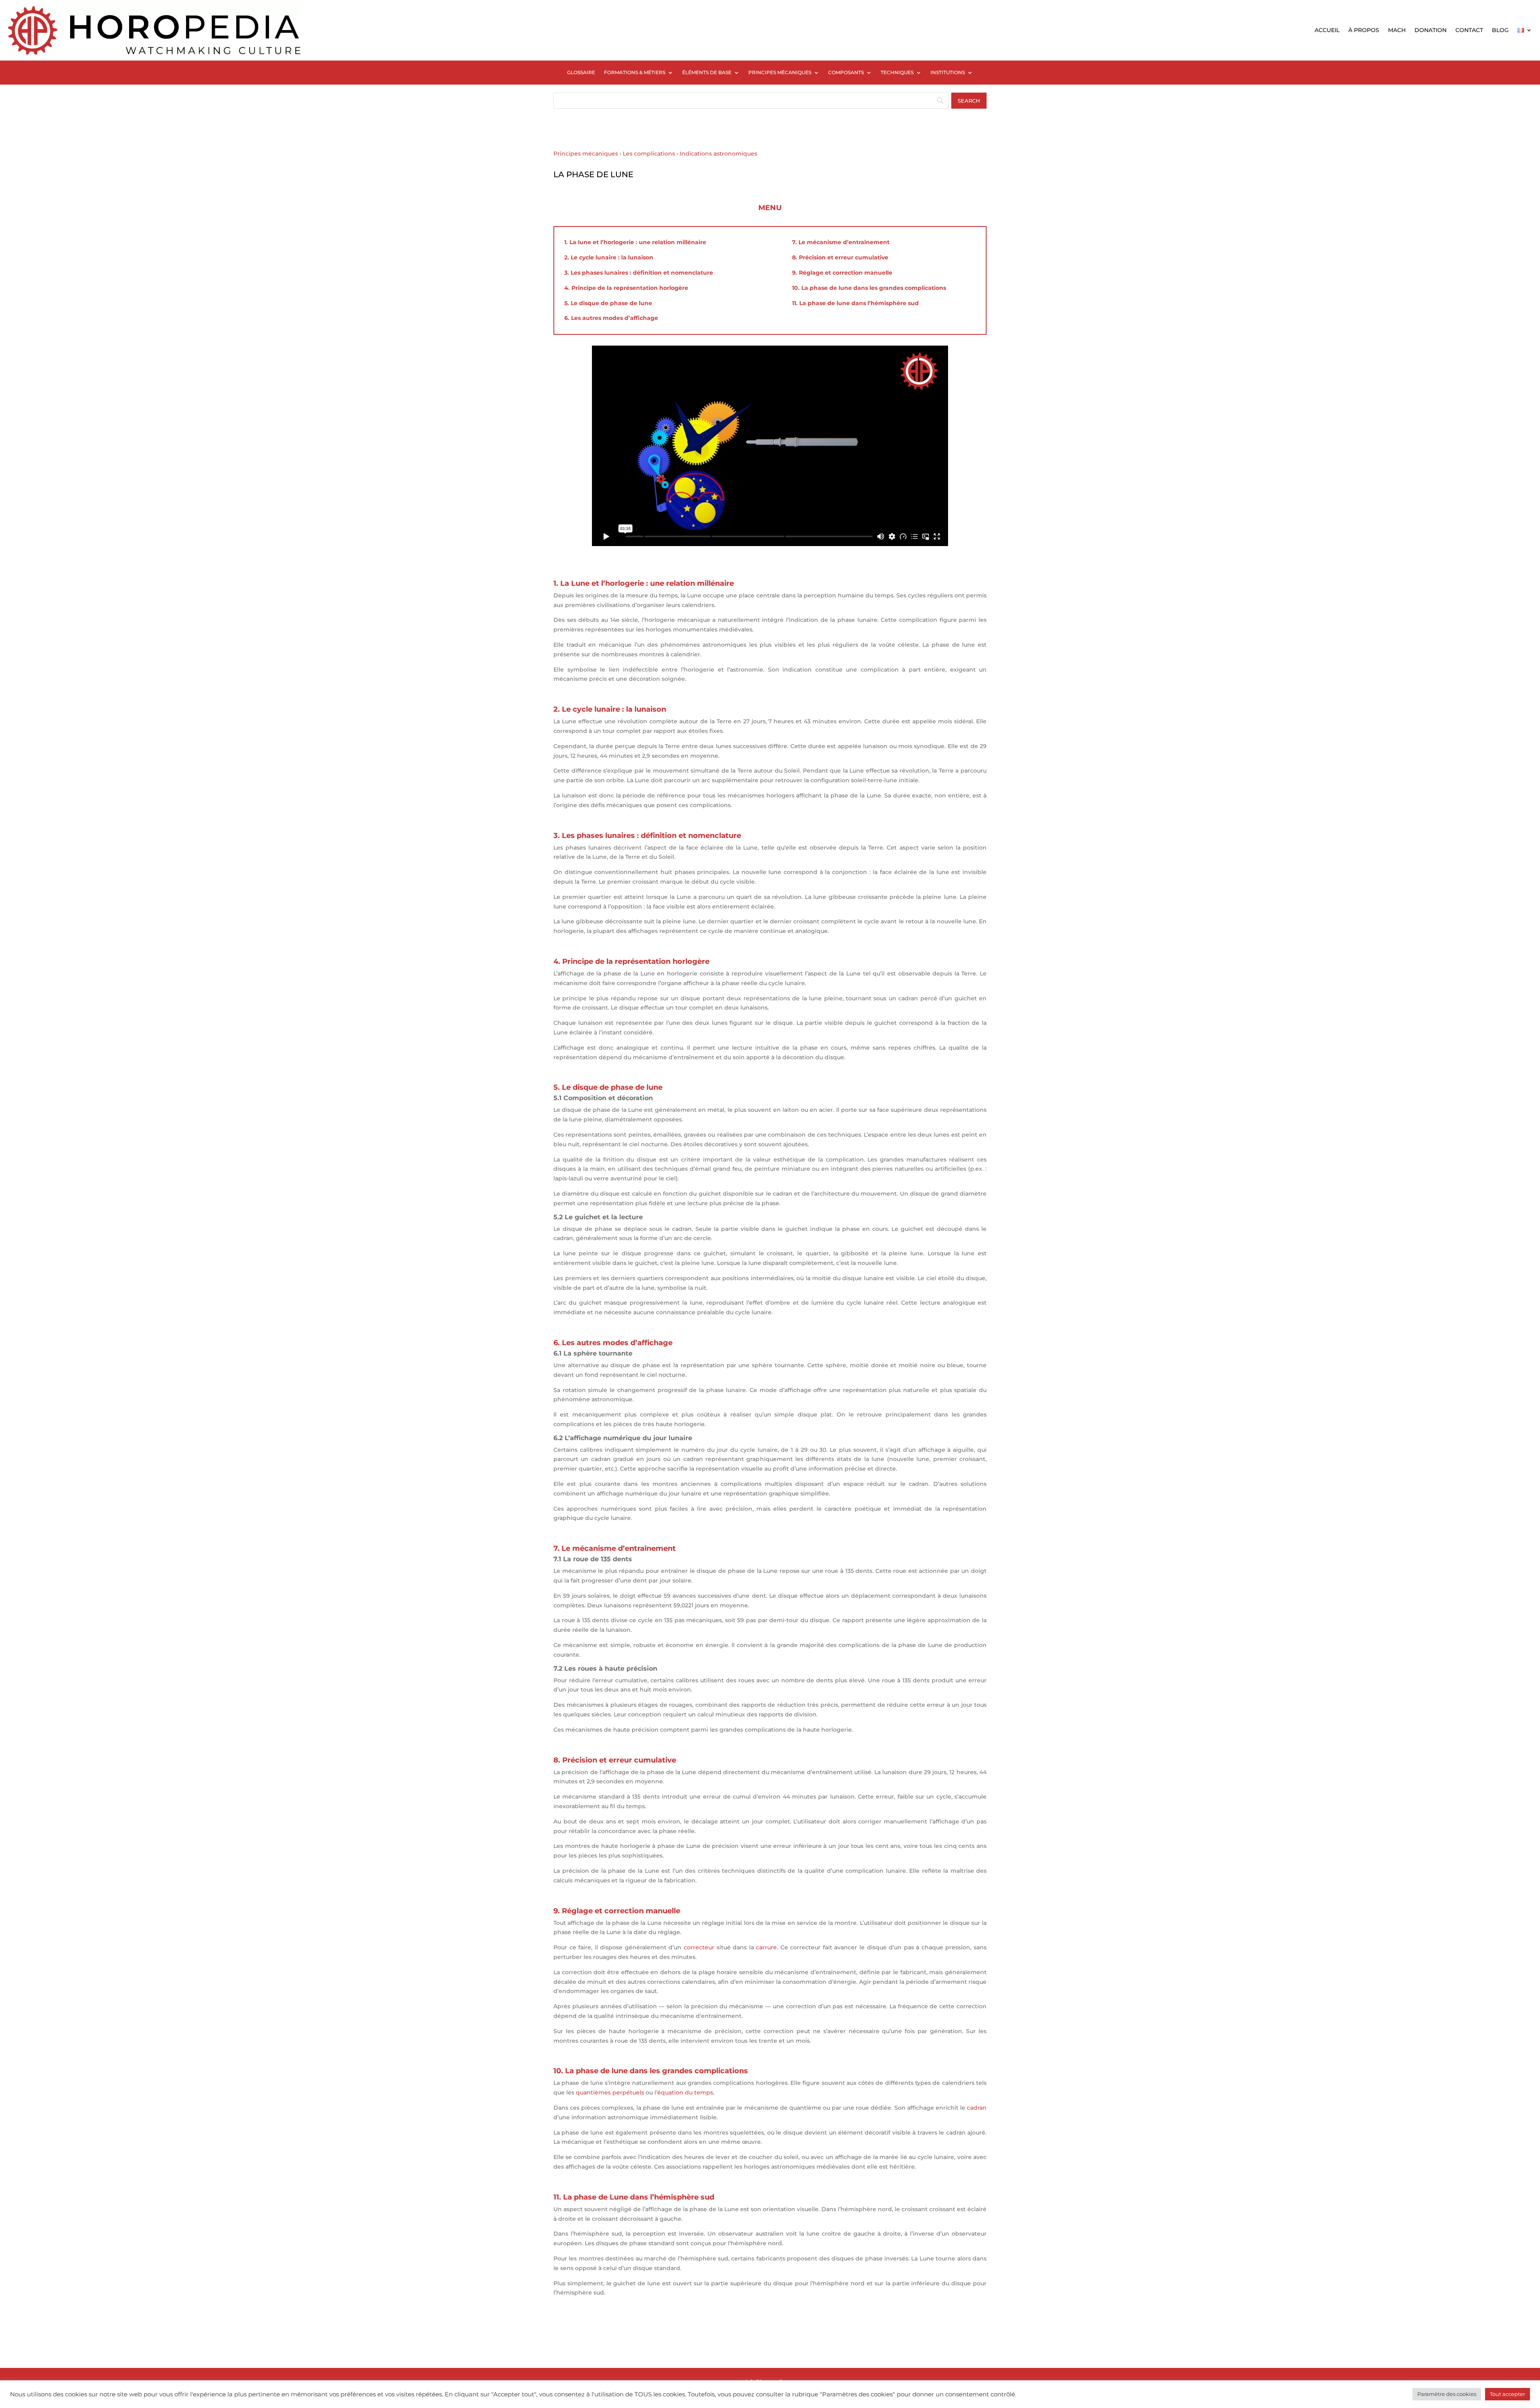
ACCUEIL (1327, 30)
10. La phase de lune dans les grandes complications (869, 288)
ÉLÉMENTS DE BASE (707, 73)
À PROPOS (1364, 30)
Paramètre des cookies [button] (1447, 2394)
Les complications (649, 154)
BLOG (1500, 30)
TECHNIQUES (897, 73)
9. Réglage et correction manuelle (842, 273)
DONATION (1431, 30)
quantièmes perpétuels (610, 2092)
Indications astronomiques (718, 154)
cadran (977, 2108)
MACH (1397, 30)
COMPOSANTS (846, 73)
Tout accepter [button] (1508, 2394)
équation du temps (685, 2092)
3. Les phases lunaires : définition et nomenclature (639, 273)
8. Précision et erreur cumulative (840, 257)
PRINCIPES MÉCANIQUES (780, 73)
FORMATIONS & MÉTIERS (635, 73)
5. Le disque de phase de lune (608, 303)
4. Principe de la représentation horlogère (626, 288)
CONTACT (1469, 30)
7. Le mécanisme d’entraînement (841, 242)
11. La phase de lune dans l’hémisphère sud (855, 303)
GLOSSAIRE (581, 73)
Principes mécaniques (586, 154)
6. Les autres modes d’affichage (611, 318)
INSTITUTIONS (948, 73)
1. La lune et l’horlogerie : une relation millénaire (635, 242)
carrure (766, 1947)
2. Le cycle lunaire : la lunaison (609, 257)
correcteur (699, 1947)
